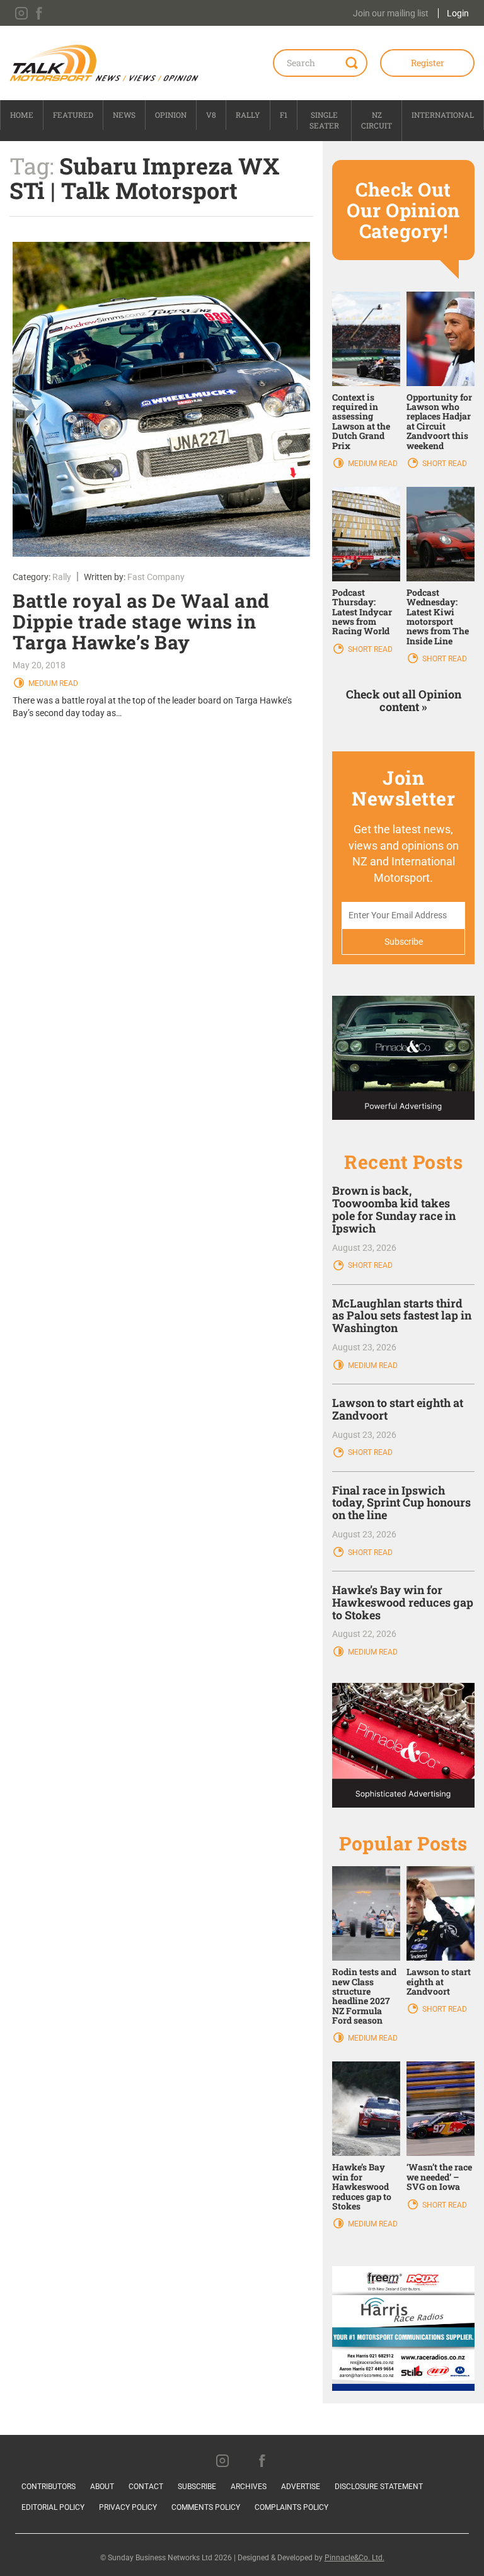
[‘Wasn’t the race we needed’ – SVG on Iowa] (441, 2108)
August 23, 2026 (364, 1248)
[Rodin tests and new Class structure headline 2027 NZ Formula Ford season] (366, 1913)
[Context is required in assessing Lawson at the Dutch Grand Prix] (366, 338)
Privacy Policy (128, 2507)
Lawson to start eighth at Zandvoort (398, 1409)
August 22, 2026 (364, 1634)
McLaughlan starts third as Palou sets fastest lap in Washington (402, 1316)
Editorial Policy (53, 2507)
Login (458, 13)
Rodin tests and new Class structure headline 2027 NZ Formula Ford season (364, 1996)
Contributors (49, 2487)
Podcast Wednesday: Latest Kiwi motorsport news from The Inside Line (438, 617)
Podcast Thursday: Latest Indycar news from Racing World (362, 612)
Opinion (171, 115)
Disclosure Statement (379, 2487)
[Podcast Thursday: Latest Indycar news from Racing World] (366, 533)
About (102, 2487)
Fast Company (156, 577)
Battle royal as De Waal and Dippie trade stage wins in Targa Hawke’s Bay (141, 621)
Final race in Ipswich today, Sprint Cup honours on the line (401, 1503)
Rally (248, 115)
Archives (249, 2487)
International (443, 115)
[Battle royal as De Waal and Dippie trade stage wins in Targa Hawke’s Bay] (161, 399)
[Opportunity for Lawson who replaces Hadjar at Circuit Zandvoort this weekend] (441, 338)
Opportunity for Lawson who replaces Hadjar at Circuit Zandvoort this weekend (439, 421)
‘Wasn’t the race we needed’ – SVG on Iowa (439, 2177)
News (124, 115)
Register (428, 63)
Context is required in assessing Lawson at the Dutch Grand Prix (361, 421)
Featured (73, 115)
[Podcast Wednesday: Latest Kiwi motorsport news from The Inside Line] (441, 533)
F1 (284, 115)
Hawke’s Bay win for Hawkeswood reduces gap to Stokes (403, 1602)
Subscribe (197, 2487)
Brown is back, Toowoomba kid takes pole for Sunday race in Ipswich (394, 1209)
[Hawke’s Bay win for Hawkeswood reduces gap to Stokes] (366, 2108)
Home (22, 115)
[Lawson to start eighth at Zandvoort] (441, 1913)
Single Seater (324, 120)
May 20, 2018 (39, 665)
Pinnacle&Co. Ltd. (354, 2558)
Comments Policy (206, 2507)
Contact (146, 2487)
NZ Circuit (377, 120)
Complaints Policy (291, 2507)
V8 (211, 115)
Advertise (301, 2487)
